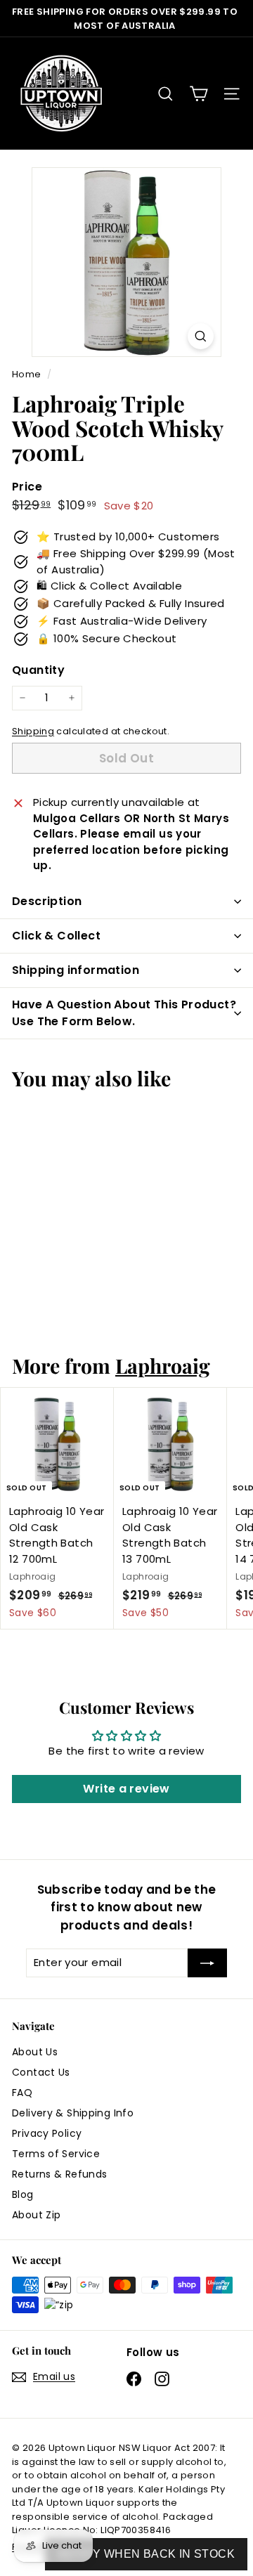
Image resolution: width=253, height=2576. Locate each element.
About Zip (36, 2215)
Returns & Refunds (59, 2174)
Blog (23, 2194)
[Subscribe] (207, 1963)
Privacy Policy (47, 2133)
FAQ (22, 2093)
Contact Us (41, 2072)
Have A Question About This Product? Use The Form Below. (124, 1013)
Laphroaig (163, 1365)
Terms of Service (56, 2154)
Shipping (33, 731)
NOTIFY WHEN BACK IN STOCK (146, 2554)
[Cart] (199, 94)
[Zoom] (201, 336)
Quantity (38, 670)
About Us (35, 2052)
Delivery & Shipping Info (73, 2113)
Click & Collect (56, 936)
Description (47, 901)
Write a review (126, 1789)
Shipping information (76, 970)
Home (28, 374)
